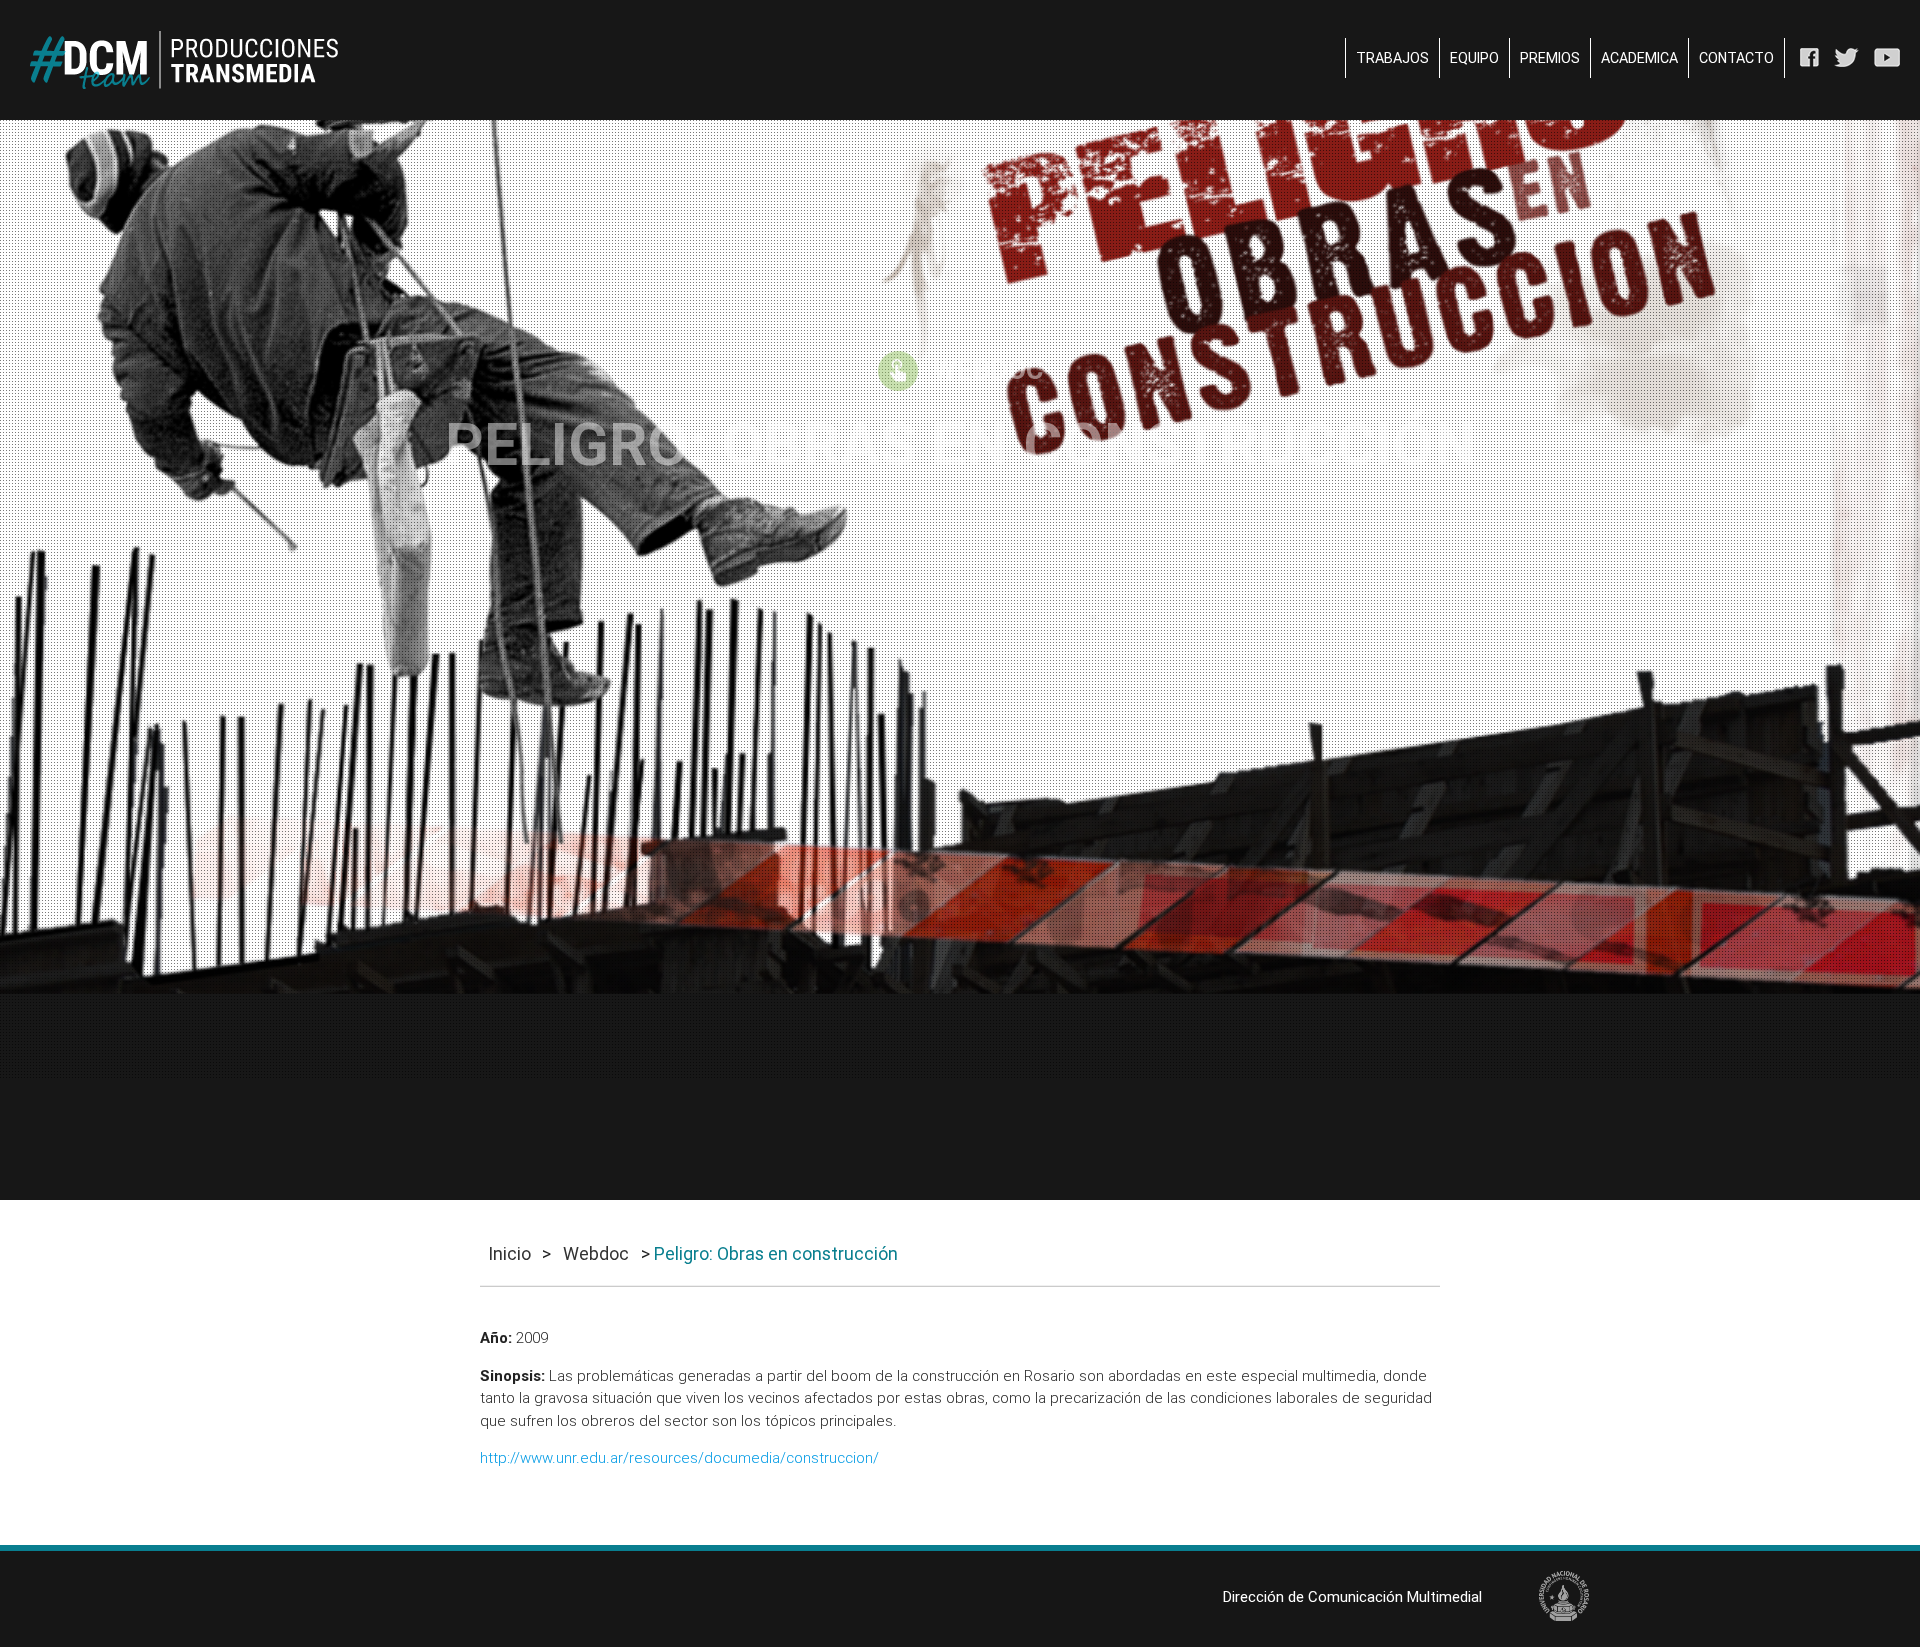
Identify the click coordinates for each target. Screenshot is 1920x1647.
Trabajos (1392, 58)
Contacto (1736, 58)
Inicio (509, 1253)
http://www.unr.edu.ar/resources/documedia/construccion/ (679, 1457)
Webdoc (596, 1253)
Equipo (1474, 58)
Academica (1639, 58)
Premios (1550, 58)
